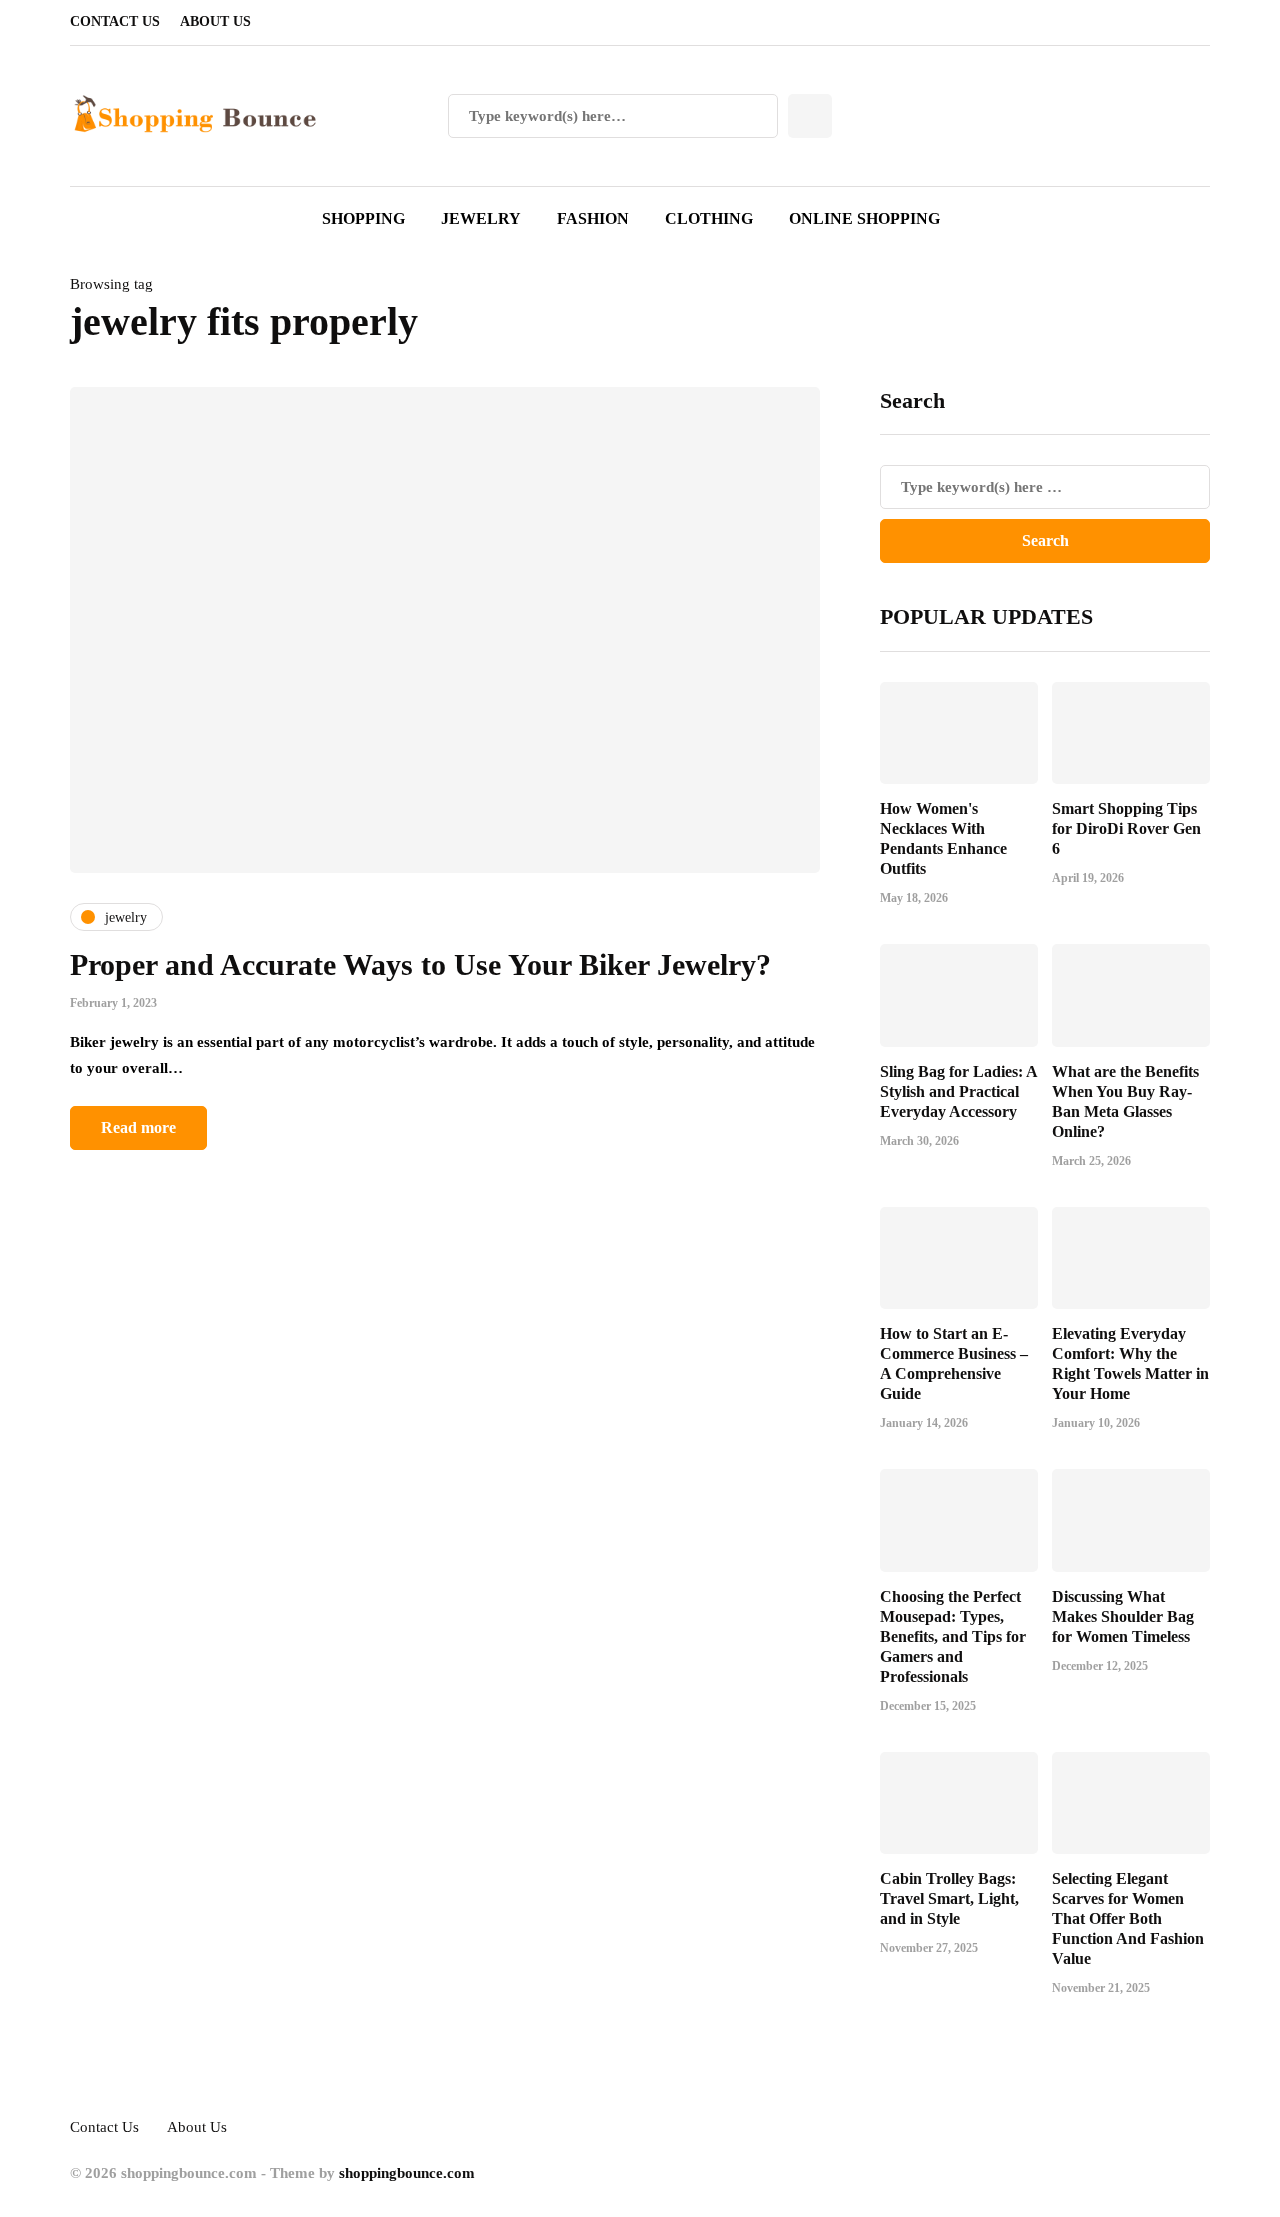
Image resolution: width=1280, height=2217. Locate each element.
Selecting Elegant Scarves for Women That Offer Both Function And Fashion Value (1128, 1918)
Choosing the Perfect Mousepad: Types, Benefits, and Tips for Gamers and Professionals (953, 1636)
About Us (215, 21)
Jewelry (481, 218)
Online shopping (864, 218)
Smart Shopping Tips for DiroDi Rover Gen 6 (1126, 828)
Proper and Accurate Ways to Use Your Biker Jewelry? (420, 964)
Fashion (593, 218)
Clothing (709, 218)
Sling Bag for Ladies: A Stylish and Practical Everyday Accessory (958, 1091)
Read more (138, 1127)
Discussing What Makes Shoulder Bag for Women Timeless (1123, 1616)
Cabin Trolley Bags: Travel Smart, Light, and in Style (949, 1898)
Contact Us (115, 21)
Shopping (363, 218)
